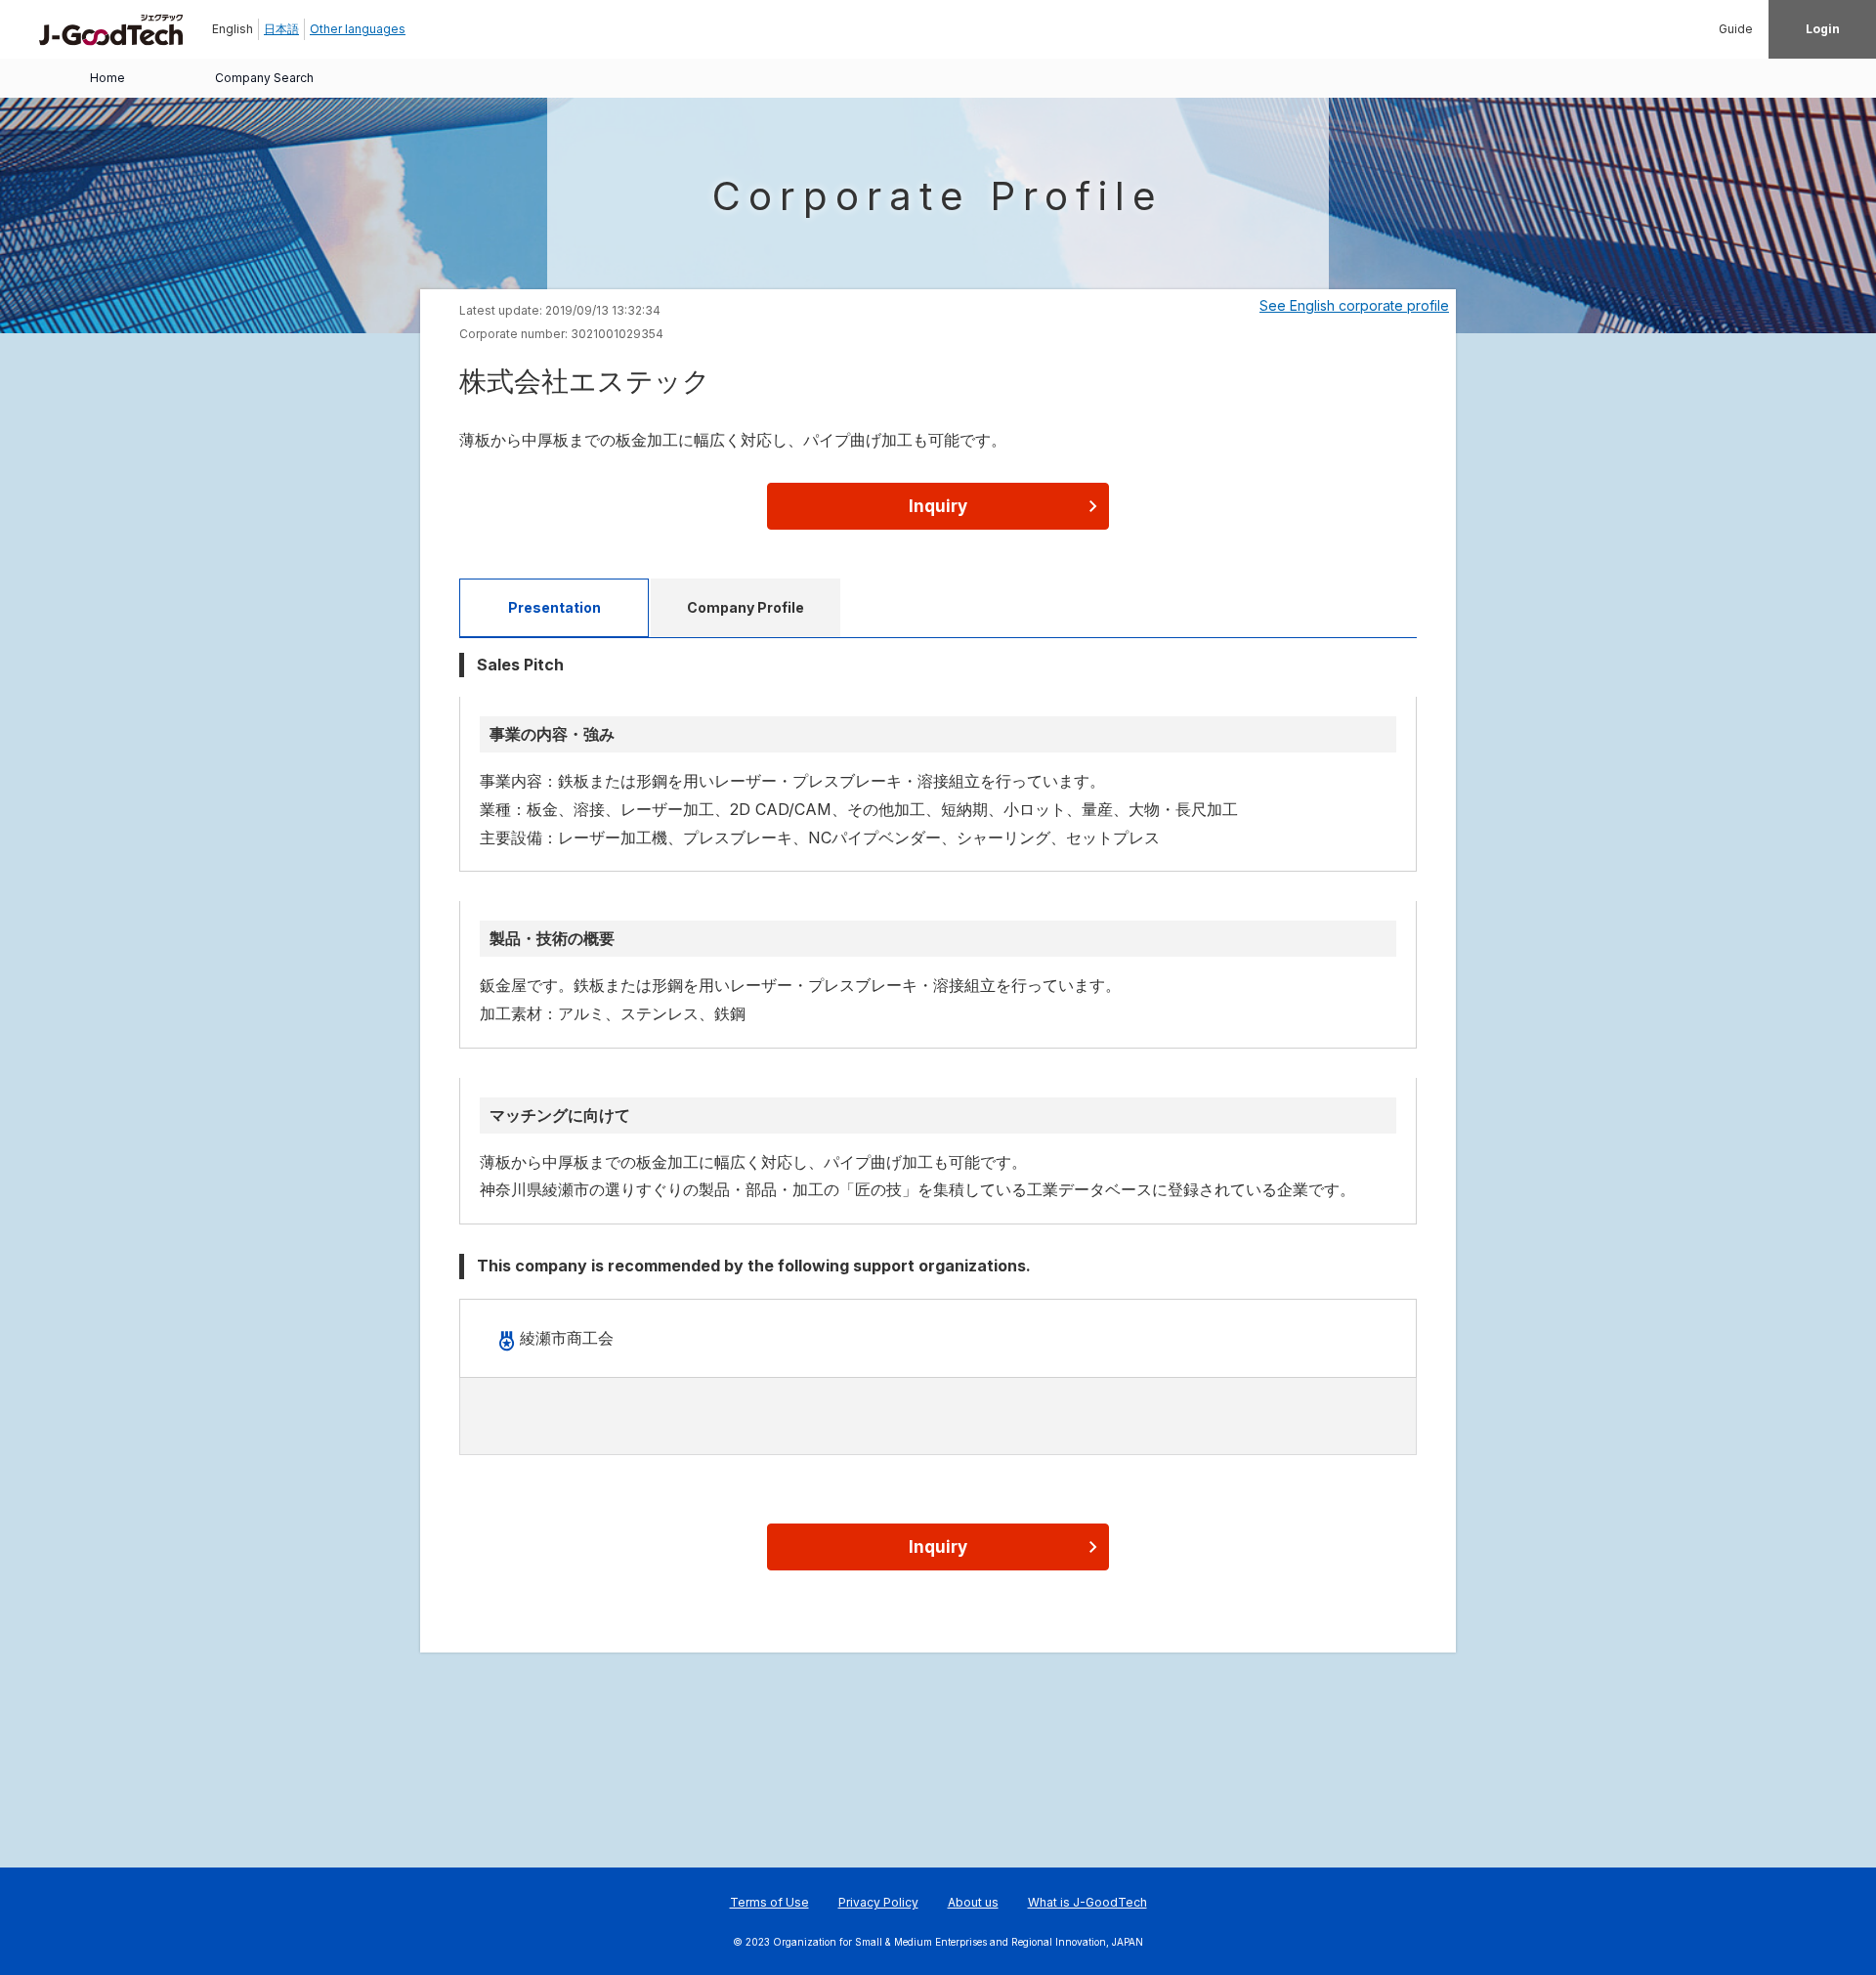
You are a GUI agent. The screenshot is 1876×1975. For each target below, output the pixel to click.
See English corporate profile (1354, 305)
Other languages (358, 29)
